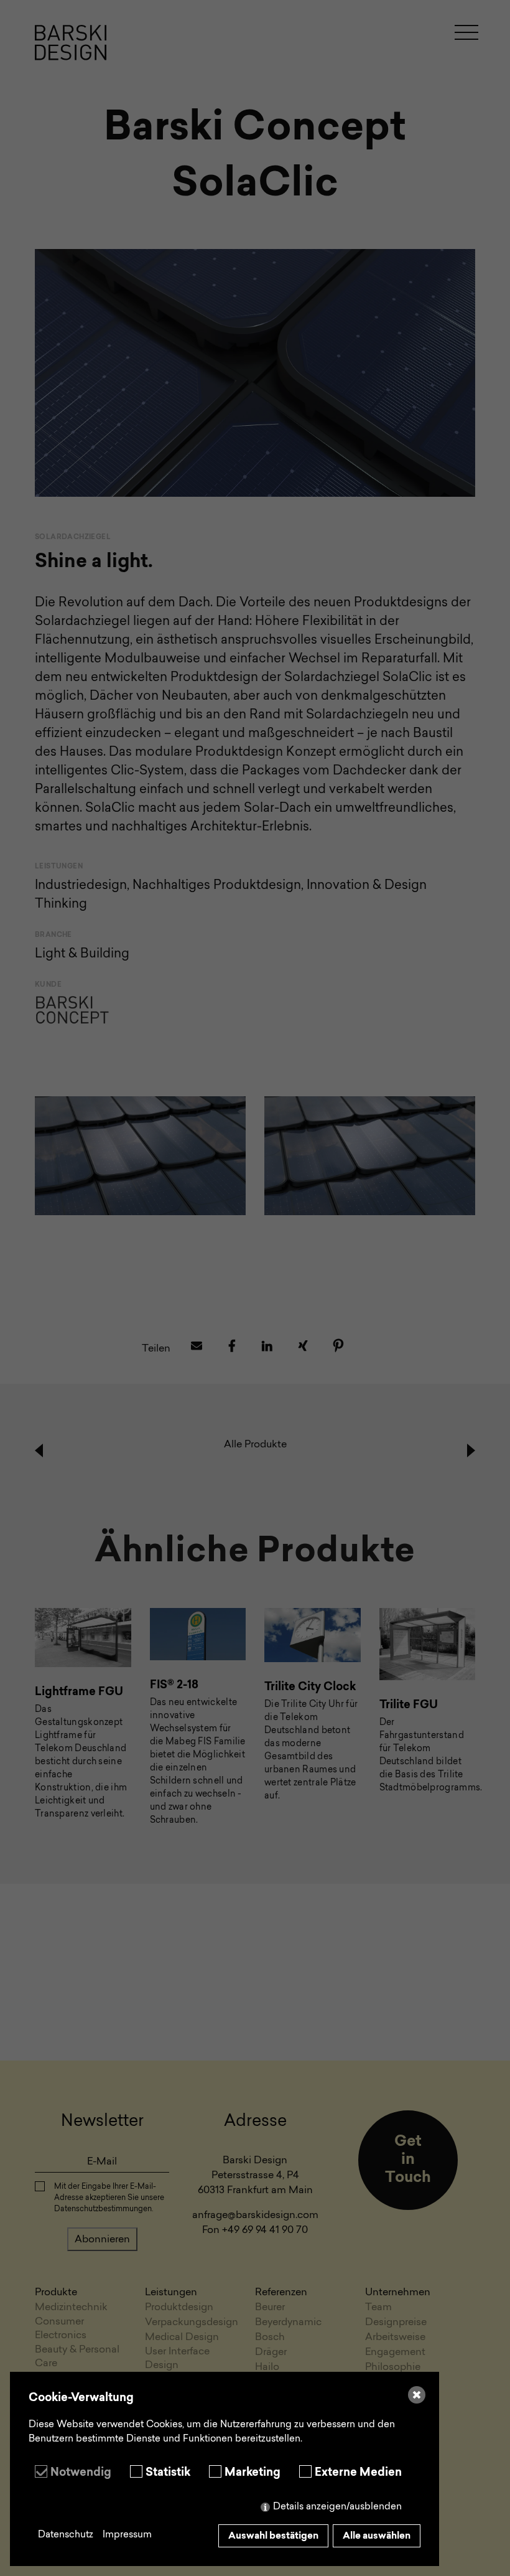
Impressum (127, 2535)
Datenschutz (66, 2535)
